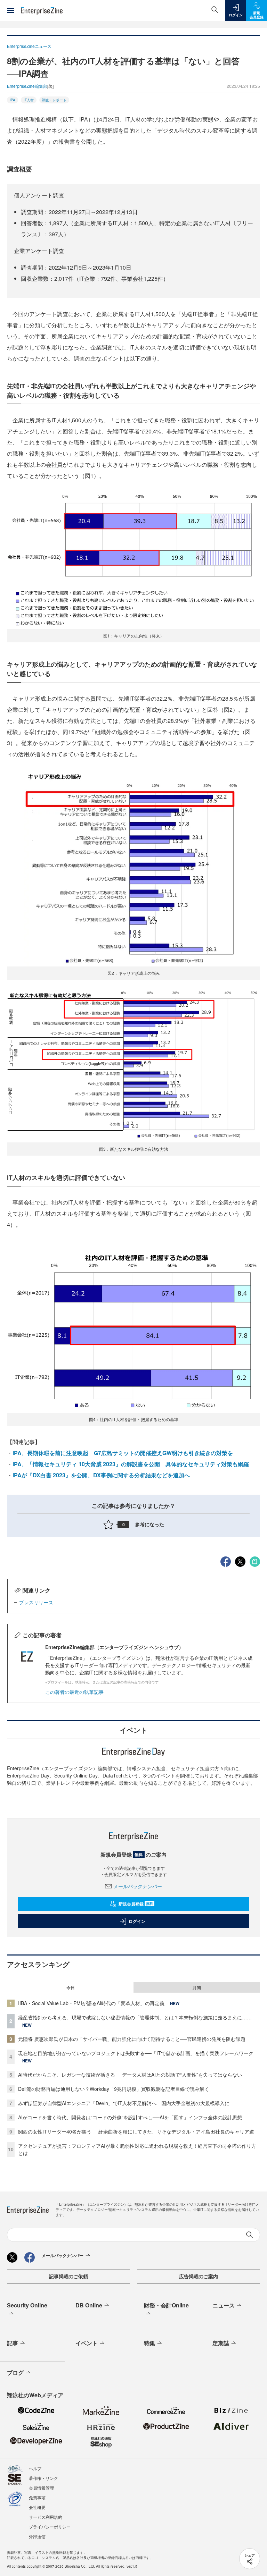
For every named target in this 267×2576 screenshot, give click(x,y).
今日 (71, 1987)
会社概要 (37, 2507)
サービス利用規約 (46, 2517)
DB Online (89, 2305)
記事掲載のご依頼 (68, 2276)
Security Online (27, 2305)
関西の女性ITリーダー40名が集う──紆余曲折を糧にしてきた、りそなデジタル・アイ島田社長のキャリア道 (136, 2131)
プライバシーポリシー (50, 2527)
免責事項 (37, 2497)
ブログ (15, 2372)
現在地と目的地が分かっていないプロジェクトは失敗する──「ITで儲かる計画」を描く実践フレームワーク (136, 2053)
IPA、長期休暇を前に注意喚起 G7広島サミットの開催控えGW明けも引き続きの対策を (123, 1453)
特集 (149, 2343)
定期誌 (221, 2343)
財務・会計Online (166, 2305)
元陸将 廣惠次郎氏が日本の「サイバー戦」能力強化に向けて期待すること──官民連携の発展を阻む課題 (132, 2039)
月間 (197, 1987)
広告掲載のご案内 (199, 2276)
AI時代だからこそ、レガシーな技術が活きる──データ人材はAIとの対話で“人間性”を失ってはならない (130, 2075)
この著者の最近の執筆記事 (74, 1692)
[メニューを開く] (10, 10)
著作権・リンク (43, 2478)
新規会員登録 (136, 1904)
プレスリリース (36, 1602)
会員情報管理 (41, 2488)
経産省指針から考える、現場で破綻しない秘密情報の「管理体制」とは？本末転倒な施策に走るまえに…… (135, 2017)
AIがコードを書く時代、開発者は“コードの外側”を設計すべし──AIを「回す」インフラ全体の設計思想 (130, 2117)
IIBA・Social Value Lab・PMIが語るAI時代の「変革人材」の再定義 (91, 2003)
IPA (13, 100)
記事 (13, 2343)
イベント (87, 2343)
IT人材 (29, 100)
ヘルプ (35, 2468)
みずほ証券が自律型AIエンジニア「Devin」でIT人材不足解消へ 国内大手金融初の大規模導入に (124, 2103)
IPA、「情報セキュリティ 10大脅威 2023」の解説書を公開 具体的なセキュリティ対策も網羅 (131, 1464)
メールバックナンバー (138, 1886)
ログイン (137, 1921)
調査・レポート (54, 100)
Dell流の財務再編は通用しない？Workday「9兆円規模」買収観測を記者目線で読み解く (114, 2089)
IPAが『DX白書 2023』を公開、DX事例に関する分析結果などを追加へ (101, 1475)
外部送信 (37, 2536)
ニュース (224, 2305)
